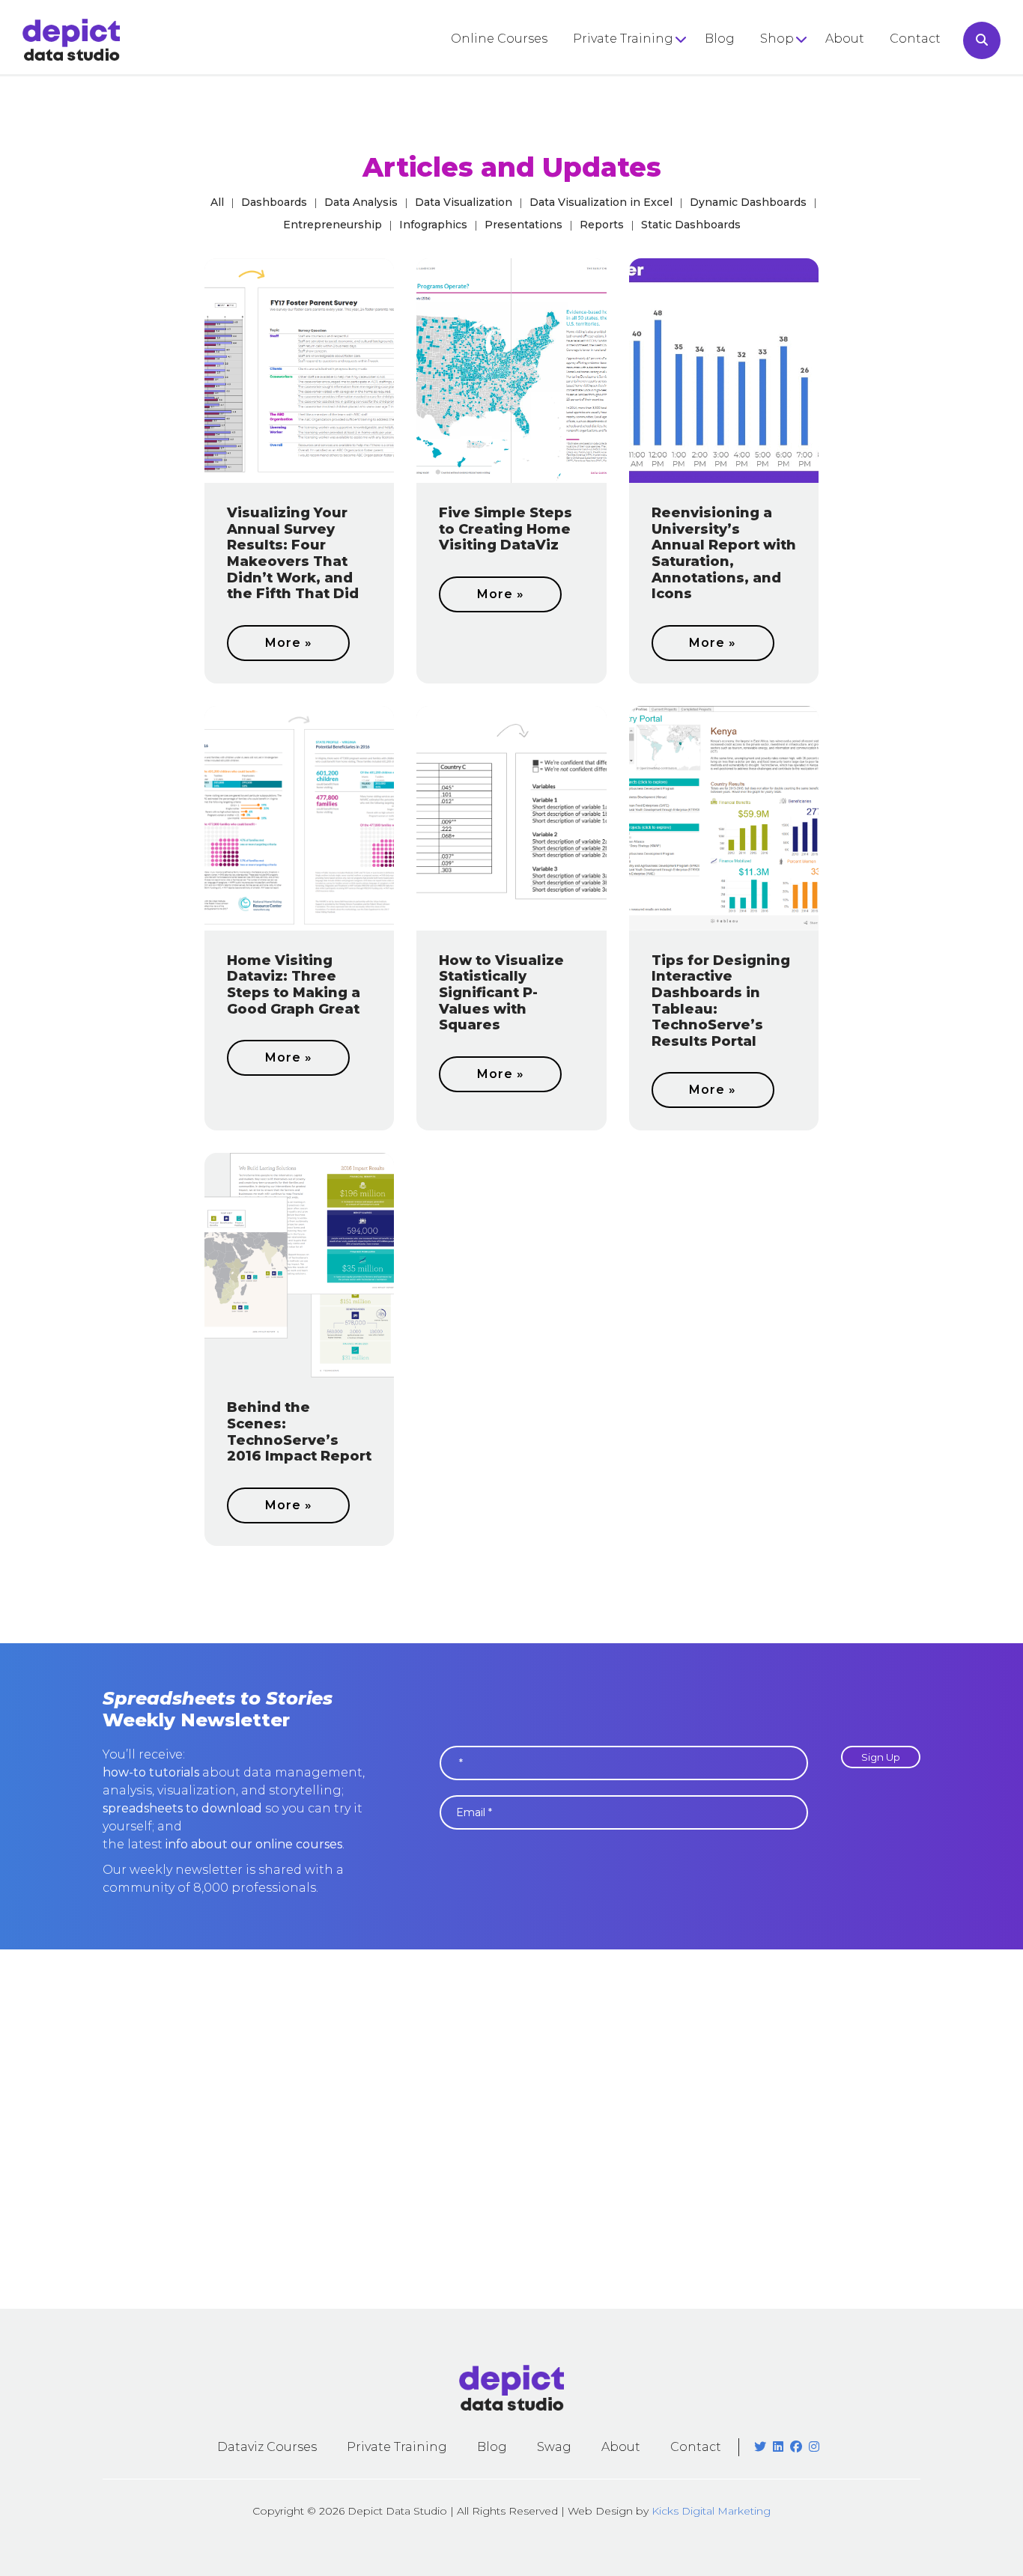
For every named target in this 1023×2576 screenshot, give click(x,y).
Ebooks (784, 95)
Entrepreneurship (333, 225)
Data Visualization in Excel (601, 202)
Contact (915, 39)
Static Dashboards (691, 225)
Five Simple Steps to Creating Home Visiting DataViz (506, 529)
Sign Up (881, 1757)
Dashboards (274, 202)
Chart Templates (812, 121)
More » (289, 643)
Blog (720, 39)
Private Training (623, 39)
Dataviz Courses (267, 2447)
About (845, 39)
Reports (602, 225)
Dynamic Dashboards (748, 202)
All (217, 202)
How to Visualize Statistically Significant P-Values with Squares (501, 993)
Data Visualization (464, 202)
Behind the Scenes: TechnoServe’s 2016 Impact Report (299, 1432)
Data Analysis (361, 202)
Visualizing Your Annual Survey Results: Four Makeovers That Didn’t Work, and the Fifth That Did (293, 553)
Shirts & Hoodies (811, 68)
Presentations (523, 225)
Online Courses (499, 39)
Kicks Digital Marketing (711, 2511)
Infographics (433, 225)
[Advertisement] (512, 2129)
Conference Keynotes (640, 95)
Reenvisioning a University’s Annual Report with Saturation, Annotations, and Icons (724, 553)
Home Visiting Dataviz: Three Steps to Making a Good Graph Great (294, 985)
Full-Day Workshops (636, 68)
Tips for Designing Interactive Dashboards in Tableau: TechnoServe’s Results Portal (721, 1001)
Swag (554, 2447)
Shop (777, 39)
